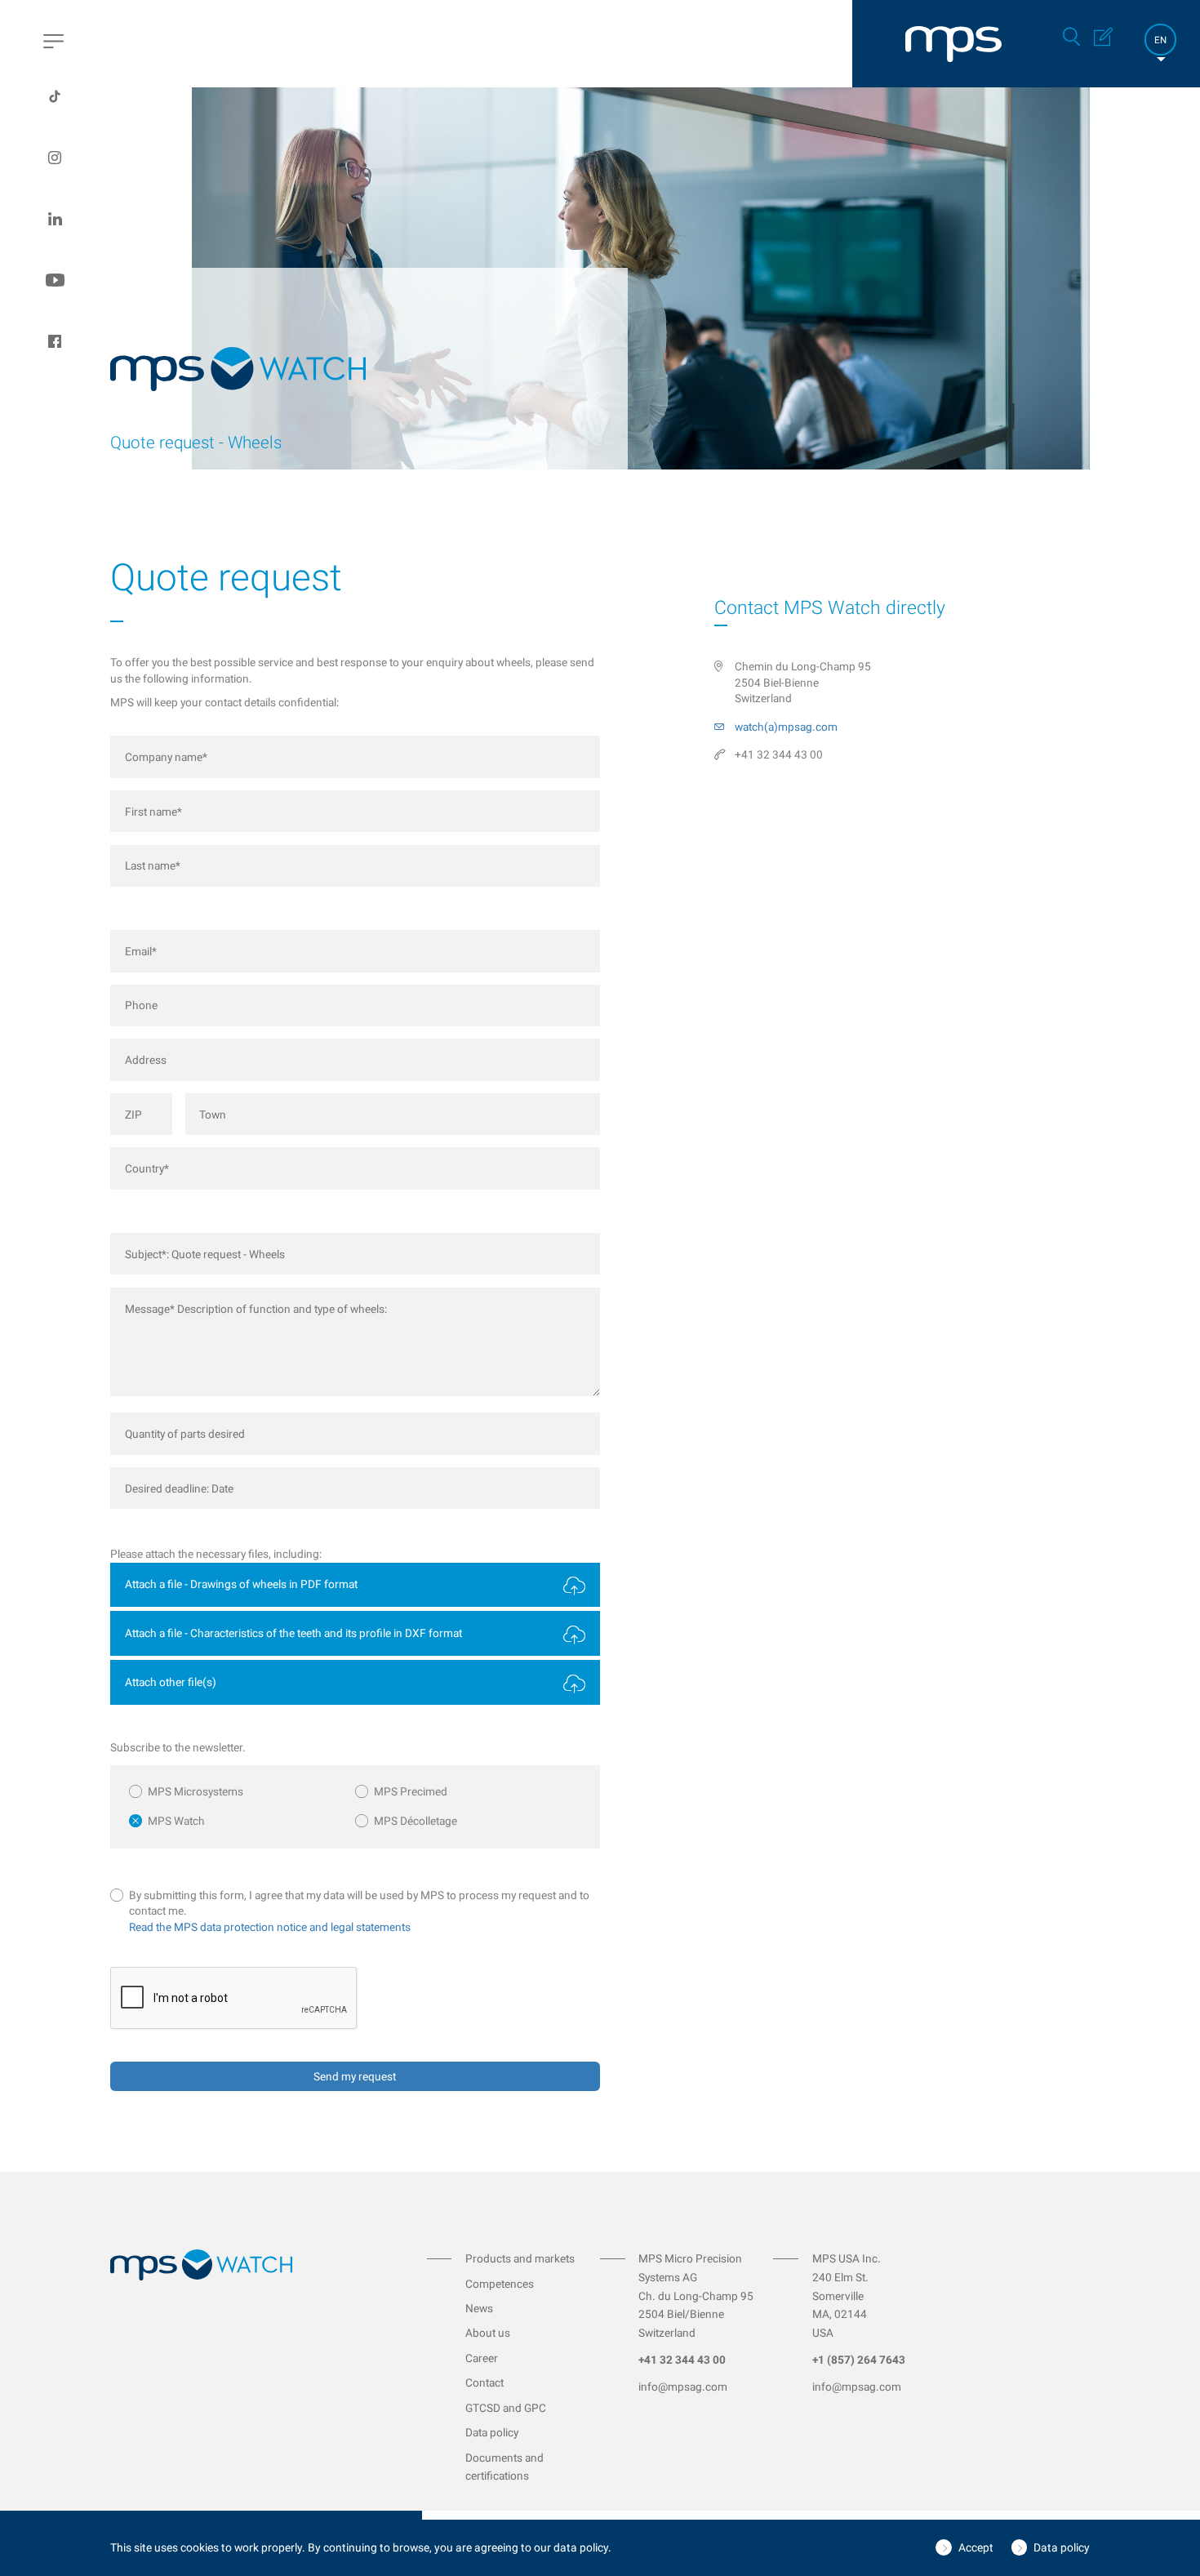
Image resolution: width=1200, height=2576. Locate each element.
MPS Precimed (411, 1791)
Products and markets (520, 2258)
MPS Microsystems (196, 1791)
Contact (484, 2382)
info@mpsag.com (683, 2387)
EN (1160, 40)
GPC (535, 2408)
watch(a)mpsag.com (786, 727)
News (479, 2308)
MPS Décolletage (416, 1821)
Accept (976, 2547)
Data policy (492, 2432)
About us (488, 2333)
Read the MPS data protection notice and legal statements (270, 1927)
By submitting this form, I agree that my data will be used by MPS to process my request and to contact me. (359, 1903)
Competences (500, 2284)
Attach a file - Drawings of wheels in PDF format (241, 1584)
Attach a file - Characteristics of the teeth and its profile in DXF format (293, 1633)
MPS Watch (176, 1821)
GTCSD (484, 2408)
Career (482, 2358)
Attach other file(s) (171, 1682)
